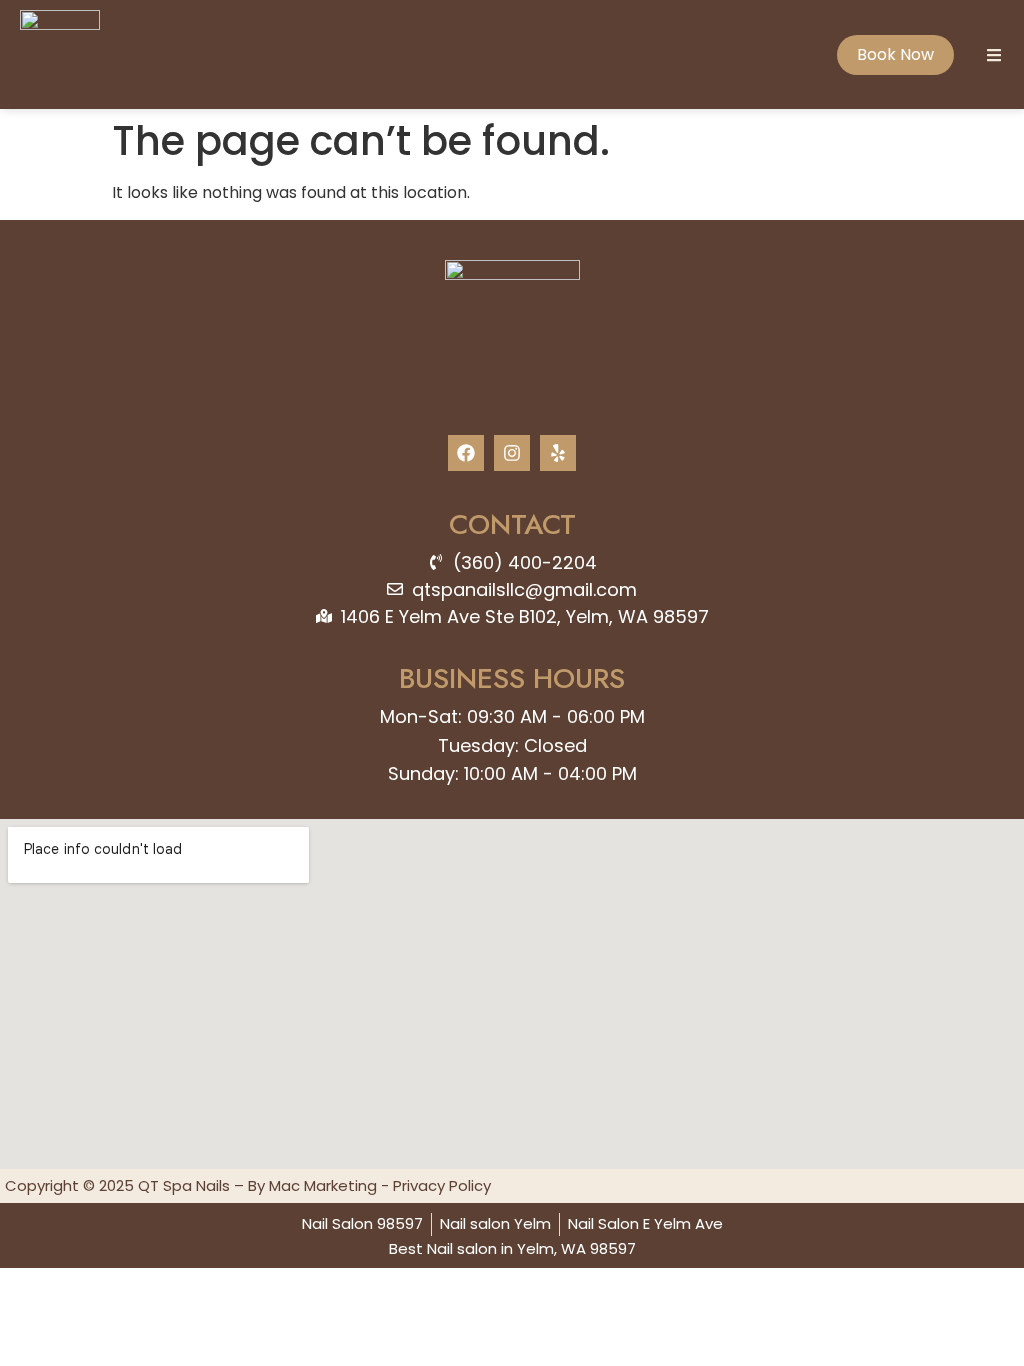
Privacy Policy (442, 1185)
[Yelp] (558, 453)
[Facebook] (466, 453)
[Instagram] (512, 453)
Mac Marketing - (331, 1185)
